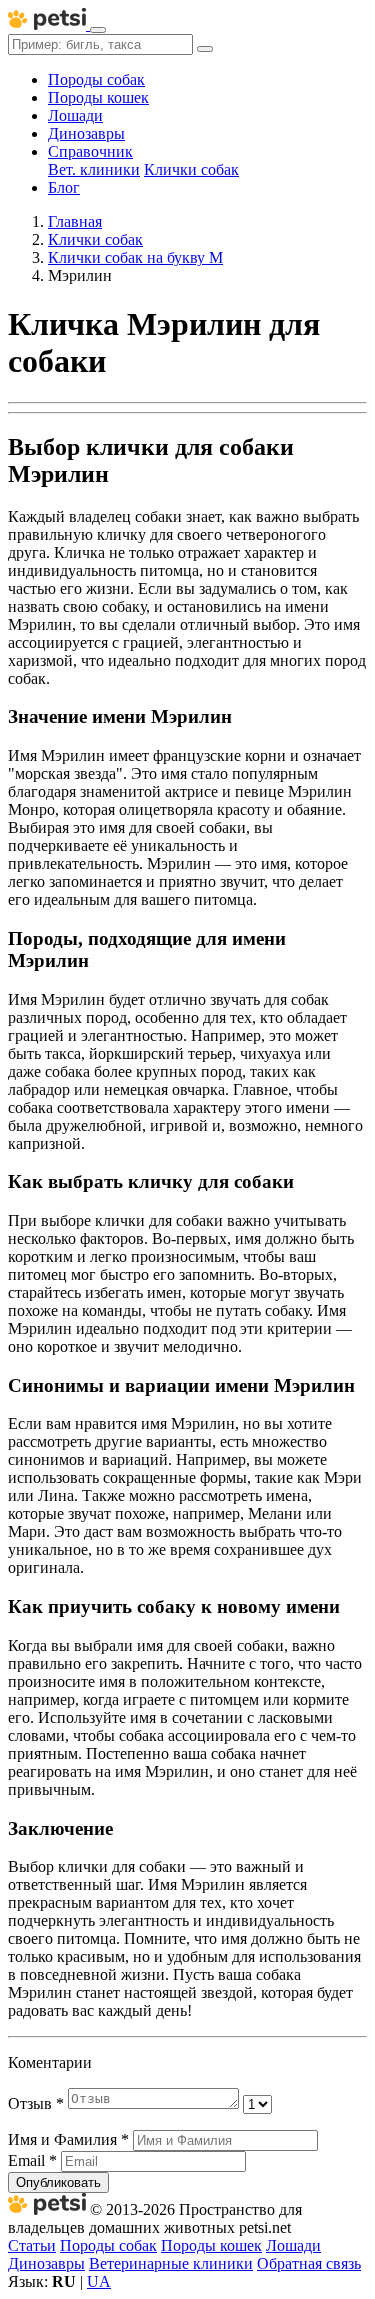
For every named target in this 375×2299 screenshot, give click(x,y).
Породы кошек (98, 97)
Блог (64, 187)
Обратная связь (309, 2263)
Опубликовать (58, 2182)
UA (99, 2281)
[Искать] (205, 49)
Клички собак (191, 169)
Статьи (32, 2245)
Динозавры (86, 133)
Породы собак (96, 79)
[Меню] (98, 30)
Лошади (75, 115)
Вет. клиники (94, 169)
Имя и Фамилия (68, 2139)
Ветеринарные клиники (171, 2263)
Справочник (90, 151)
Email (32, 2160)
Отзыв (36, 2103)
